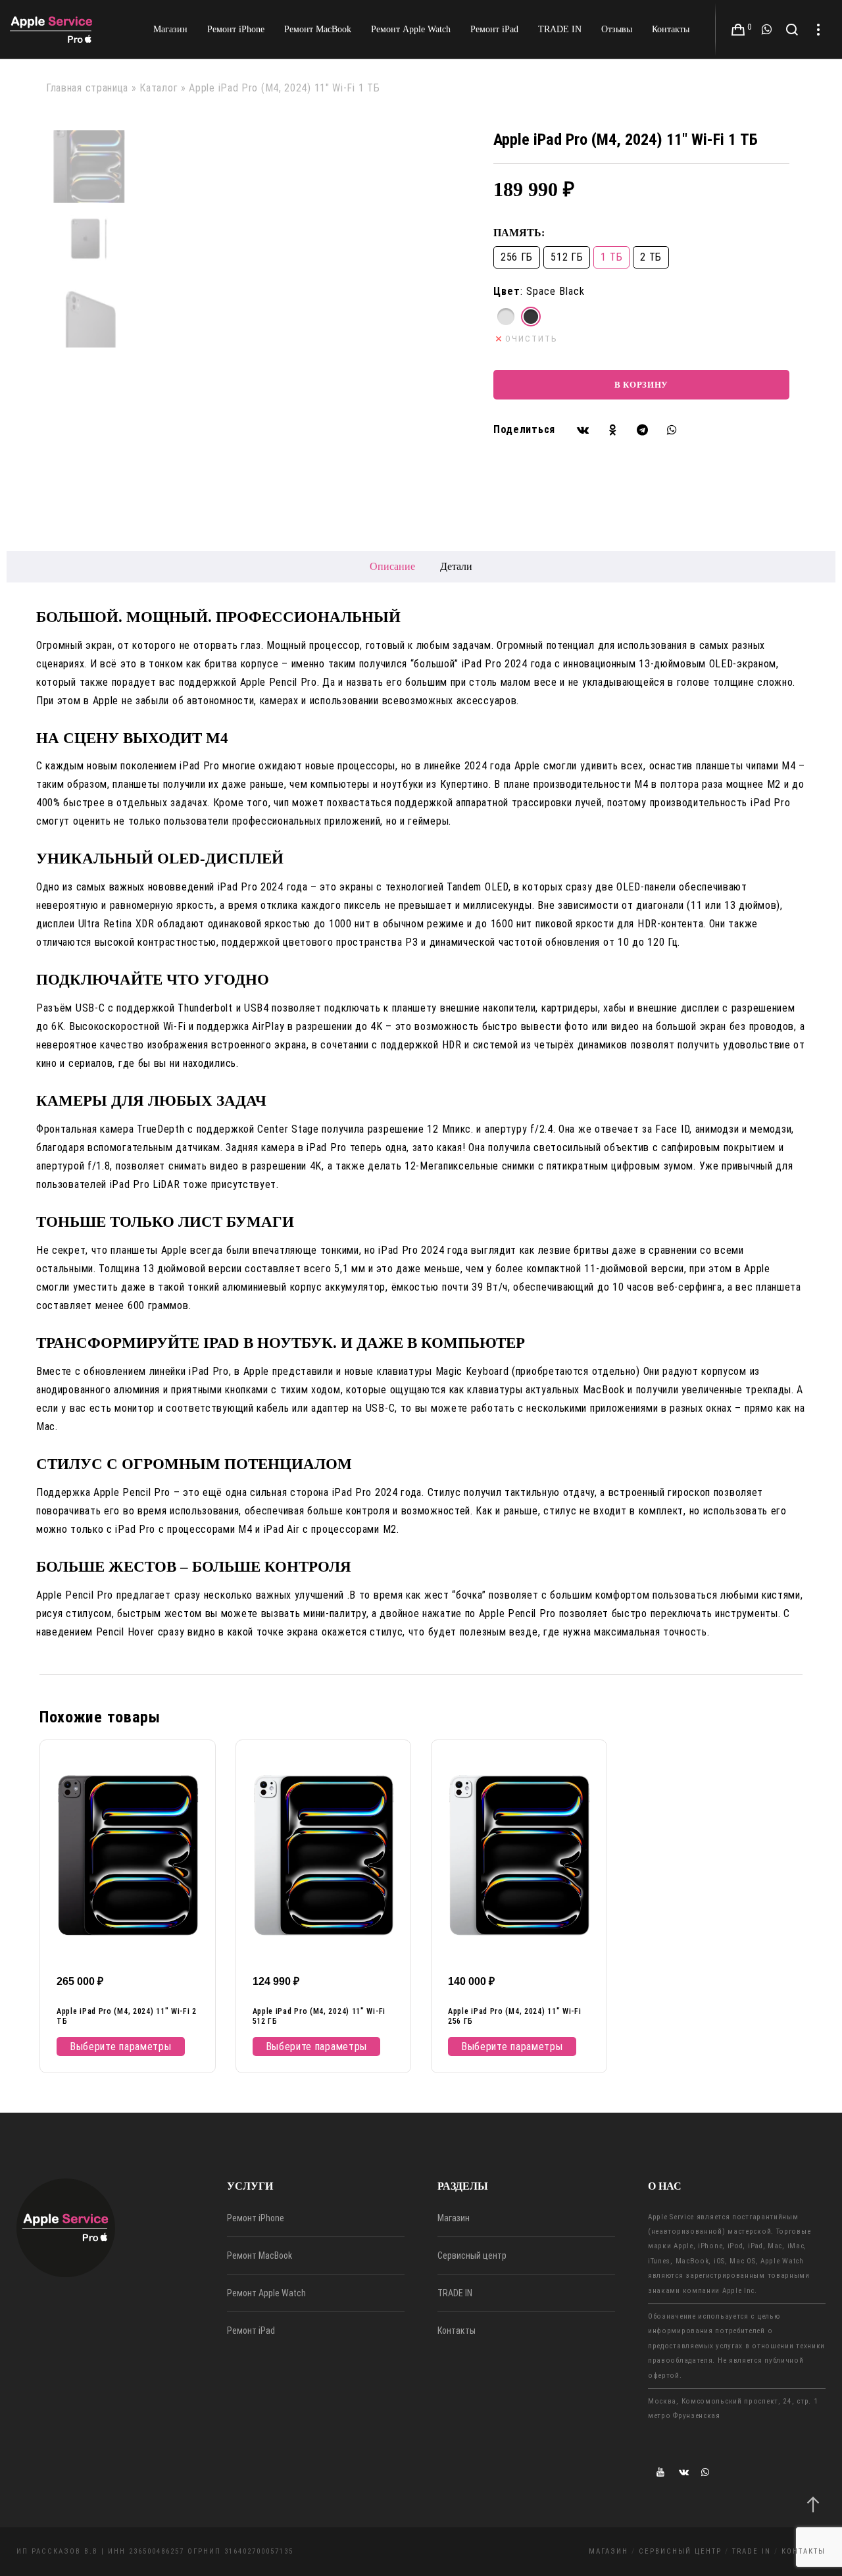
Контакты (457, 2331)
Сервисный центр (472, 2255)
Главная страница (87, 88)
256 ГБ (517, 257)
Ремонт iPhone (256, 2218)
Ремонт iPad (251, 2331)
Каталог (159, 88)
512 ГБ (567, 257)
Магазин (454, 2218)
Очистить (532, 339)
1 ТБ (611, 257)
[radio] (506, 317)
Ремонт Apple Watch (266, 2293)
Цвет (507, 291)
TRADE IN (455, 2293)
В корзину (641, 385)
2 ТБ (651, 257)
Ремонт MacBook (260, 2255)
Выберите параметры (121, 2047)
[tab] (392, 567)
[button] (583, 429)
